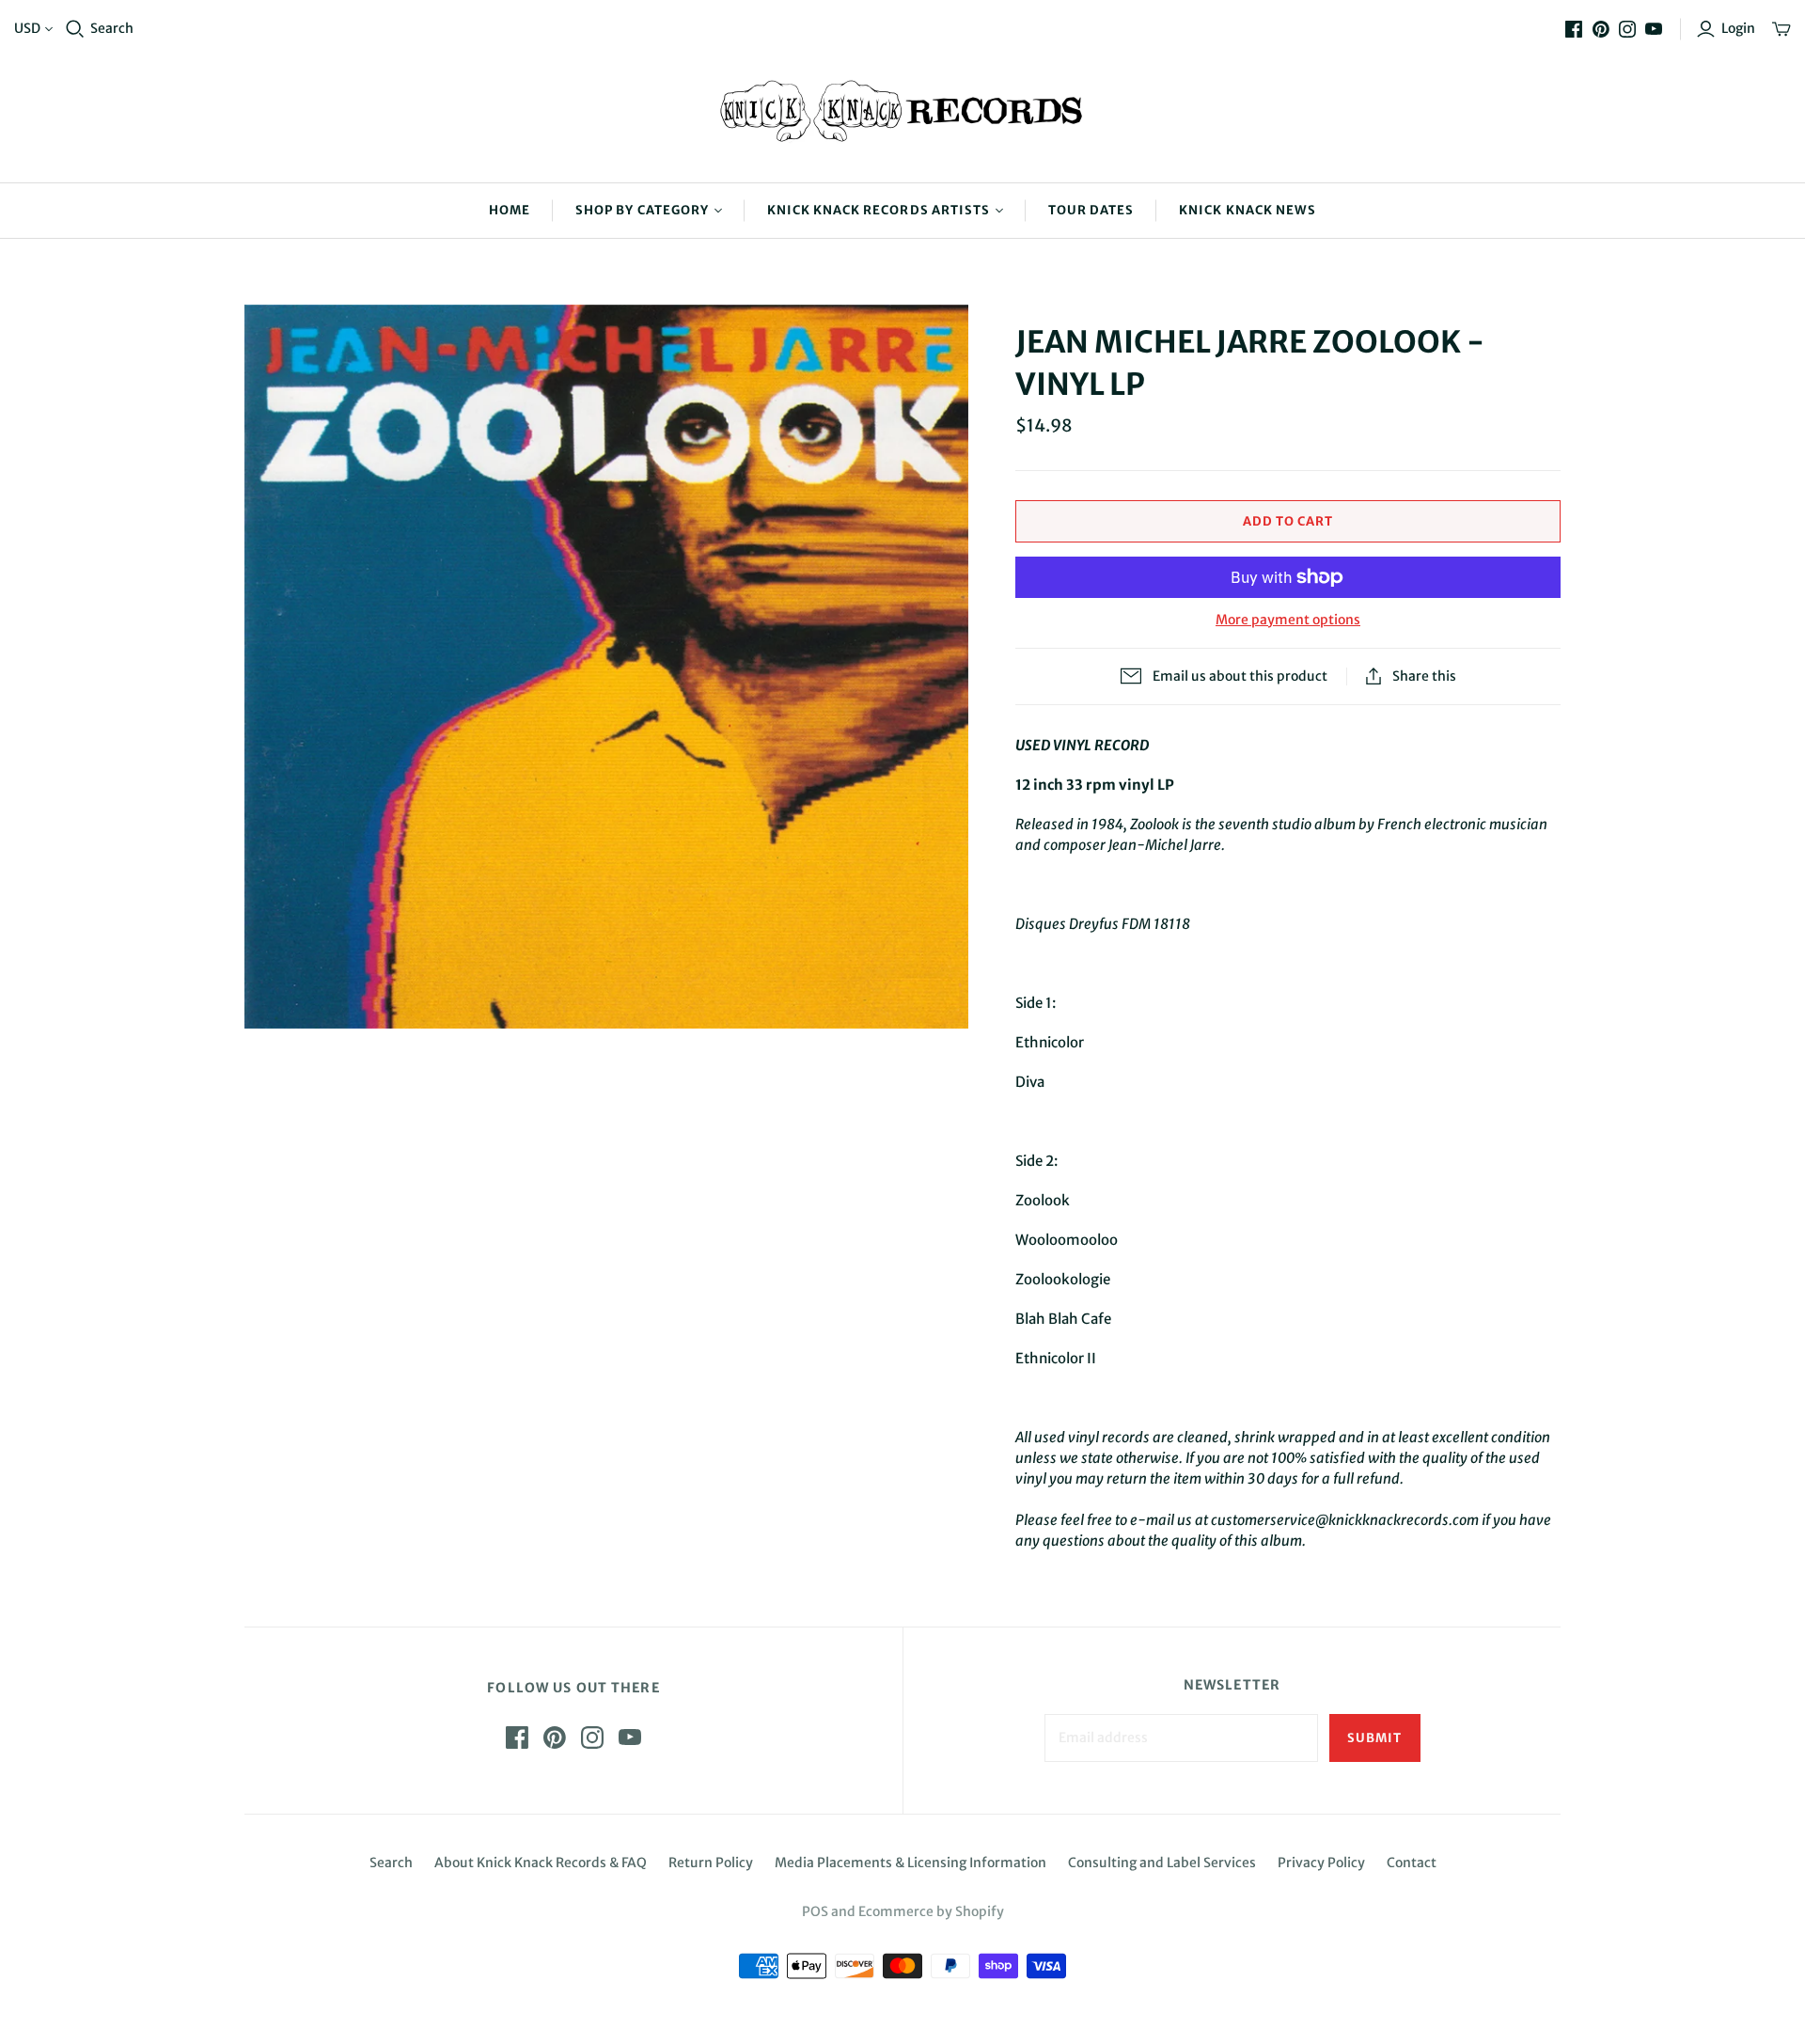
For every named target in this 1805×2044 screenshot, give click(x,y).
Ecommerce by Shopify (931, 1911)
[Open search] (75, 29)
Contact (1412, 1863)
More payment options (1288, 620)
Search (112, 28)
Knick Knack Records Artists (879, 210)
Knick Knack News (1248, 210)
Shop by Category (642, 210)
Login (1738, 28)
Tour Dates (1091, 210)
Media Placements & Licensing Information (910, 1863)
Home (510, 210)
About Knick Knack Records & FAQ (541, 1863)
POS (815, 1911)
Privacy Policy (1321, 1863)
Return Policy (711, 1863)
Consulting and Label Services (1162, 1863)
